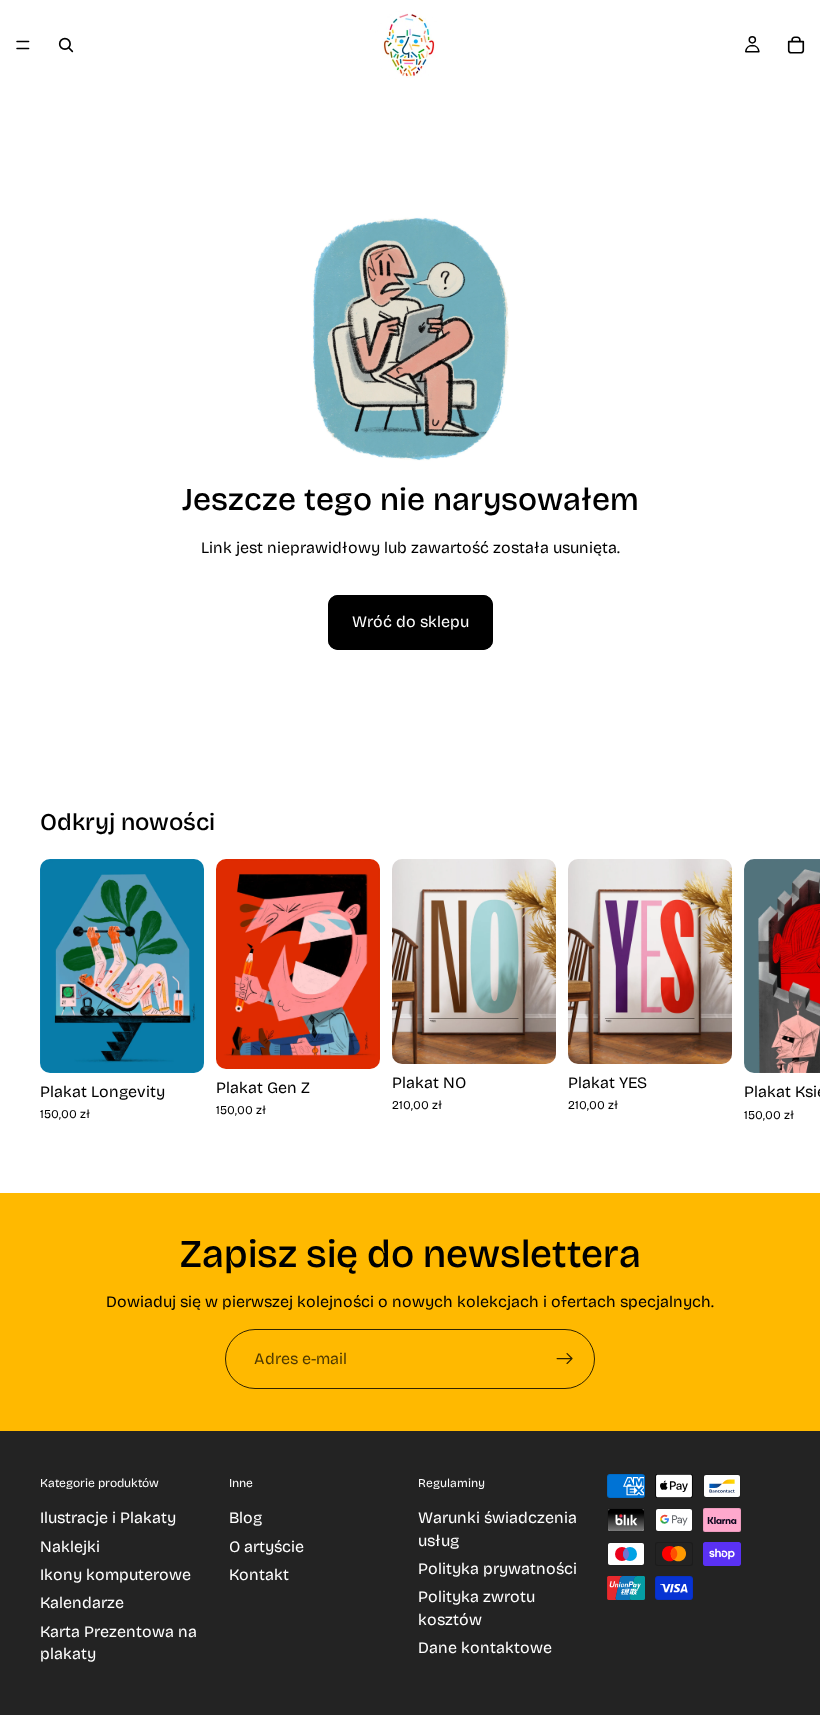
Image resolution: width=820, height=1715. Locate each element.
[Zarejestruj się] (565, 1359)
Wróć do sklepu (410, 621)
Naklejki (70, 1546)
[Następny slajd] (756, 1009)
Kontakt (259, 1574)
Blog (245, 1517)
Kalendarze (82, 1602)
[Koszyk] (796, 45)
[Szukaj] (66, 45)
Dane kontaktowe (485, 1647)
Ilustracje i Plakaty (108, 1517)
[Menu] (23, 45)
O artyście (266, 1546)
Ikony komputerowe (115, 1574)
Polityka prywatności (497, 1568)
